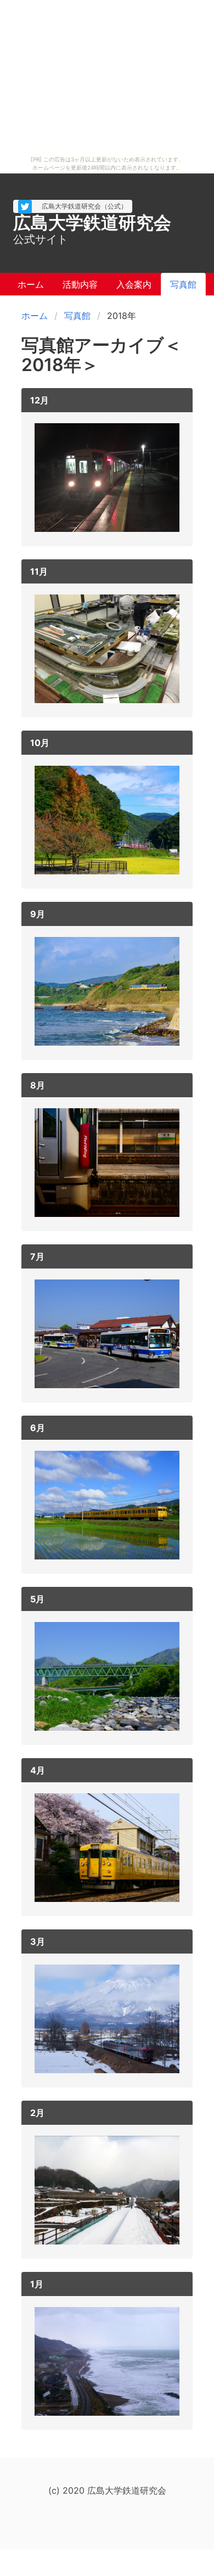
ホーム (35, 316)
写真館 (77, 316)
